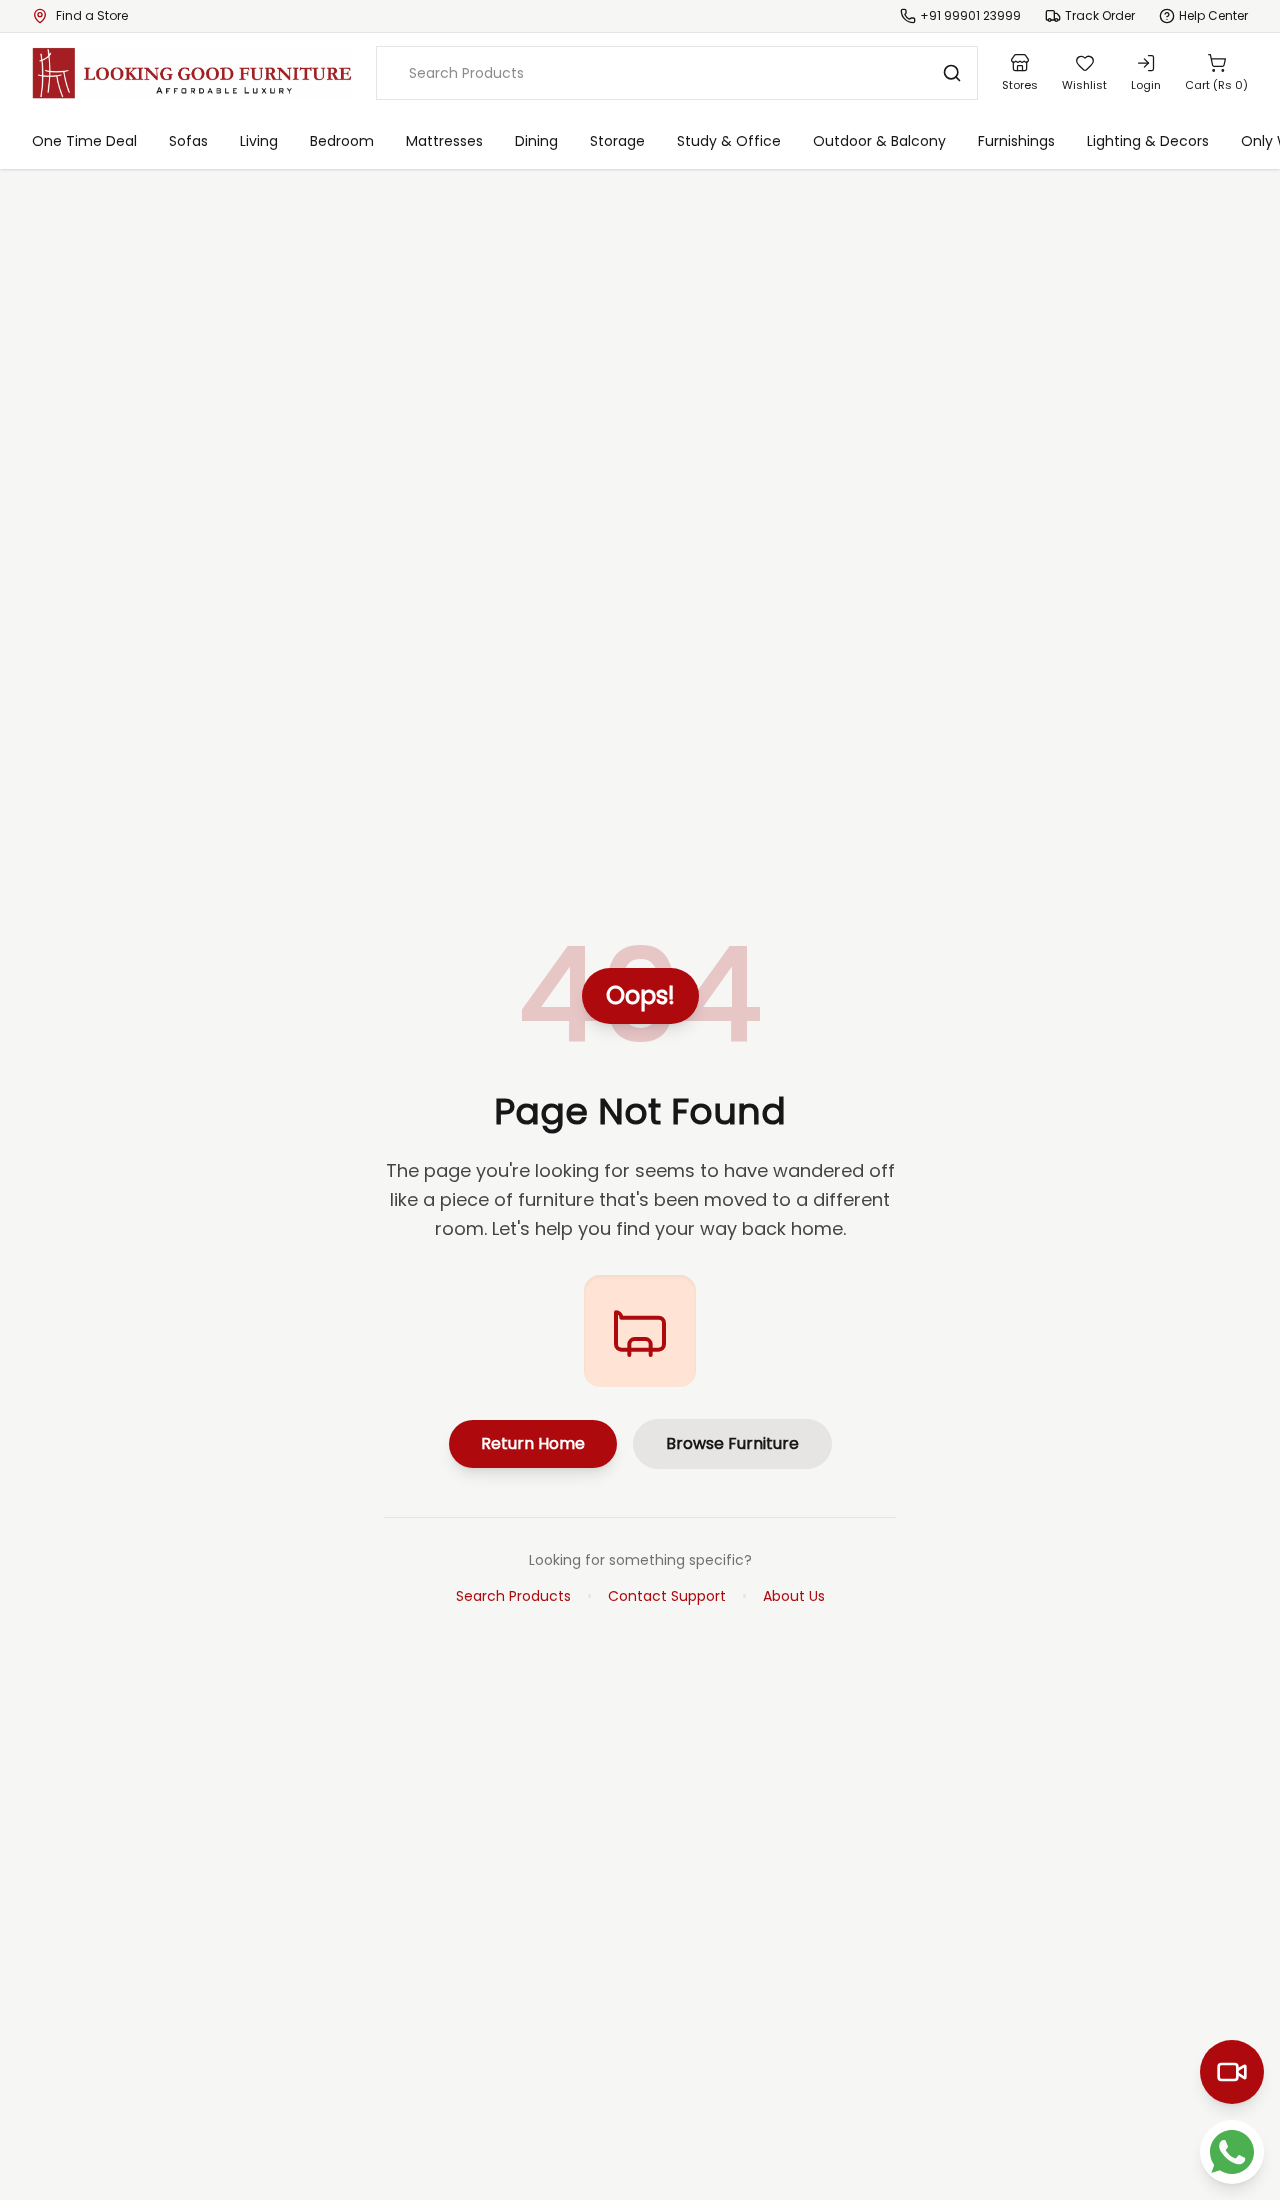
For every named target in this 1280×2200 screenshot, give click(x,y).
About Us (794, 1596)
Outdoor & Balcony (879, 141)
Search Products (513, 1596)
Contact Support (667, 1596)
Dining (536, 141)
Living (259, 141)
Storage (617, 141)
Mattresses (444, 141)
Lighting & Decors (1148, 141)
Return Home (533, 1443)
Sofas (188, 141)
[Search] (952, 73)
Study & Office (729, 141)
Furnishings (1016, 141)
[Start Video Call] (1232, 2072)
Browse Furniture (732, 1443)
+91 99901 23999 (970, 16)
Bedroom (342, 141)
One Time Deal (84, 141)
